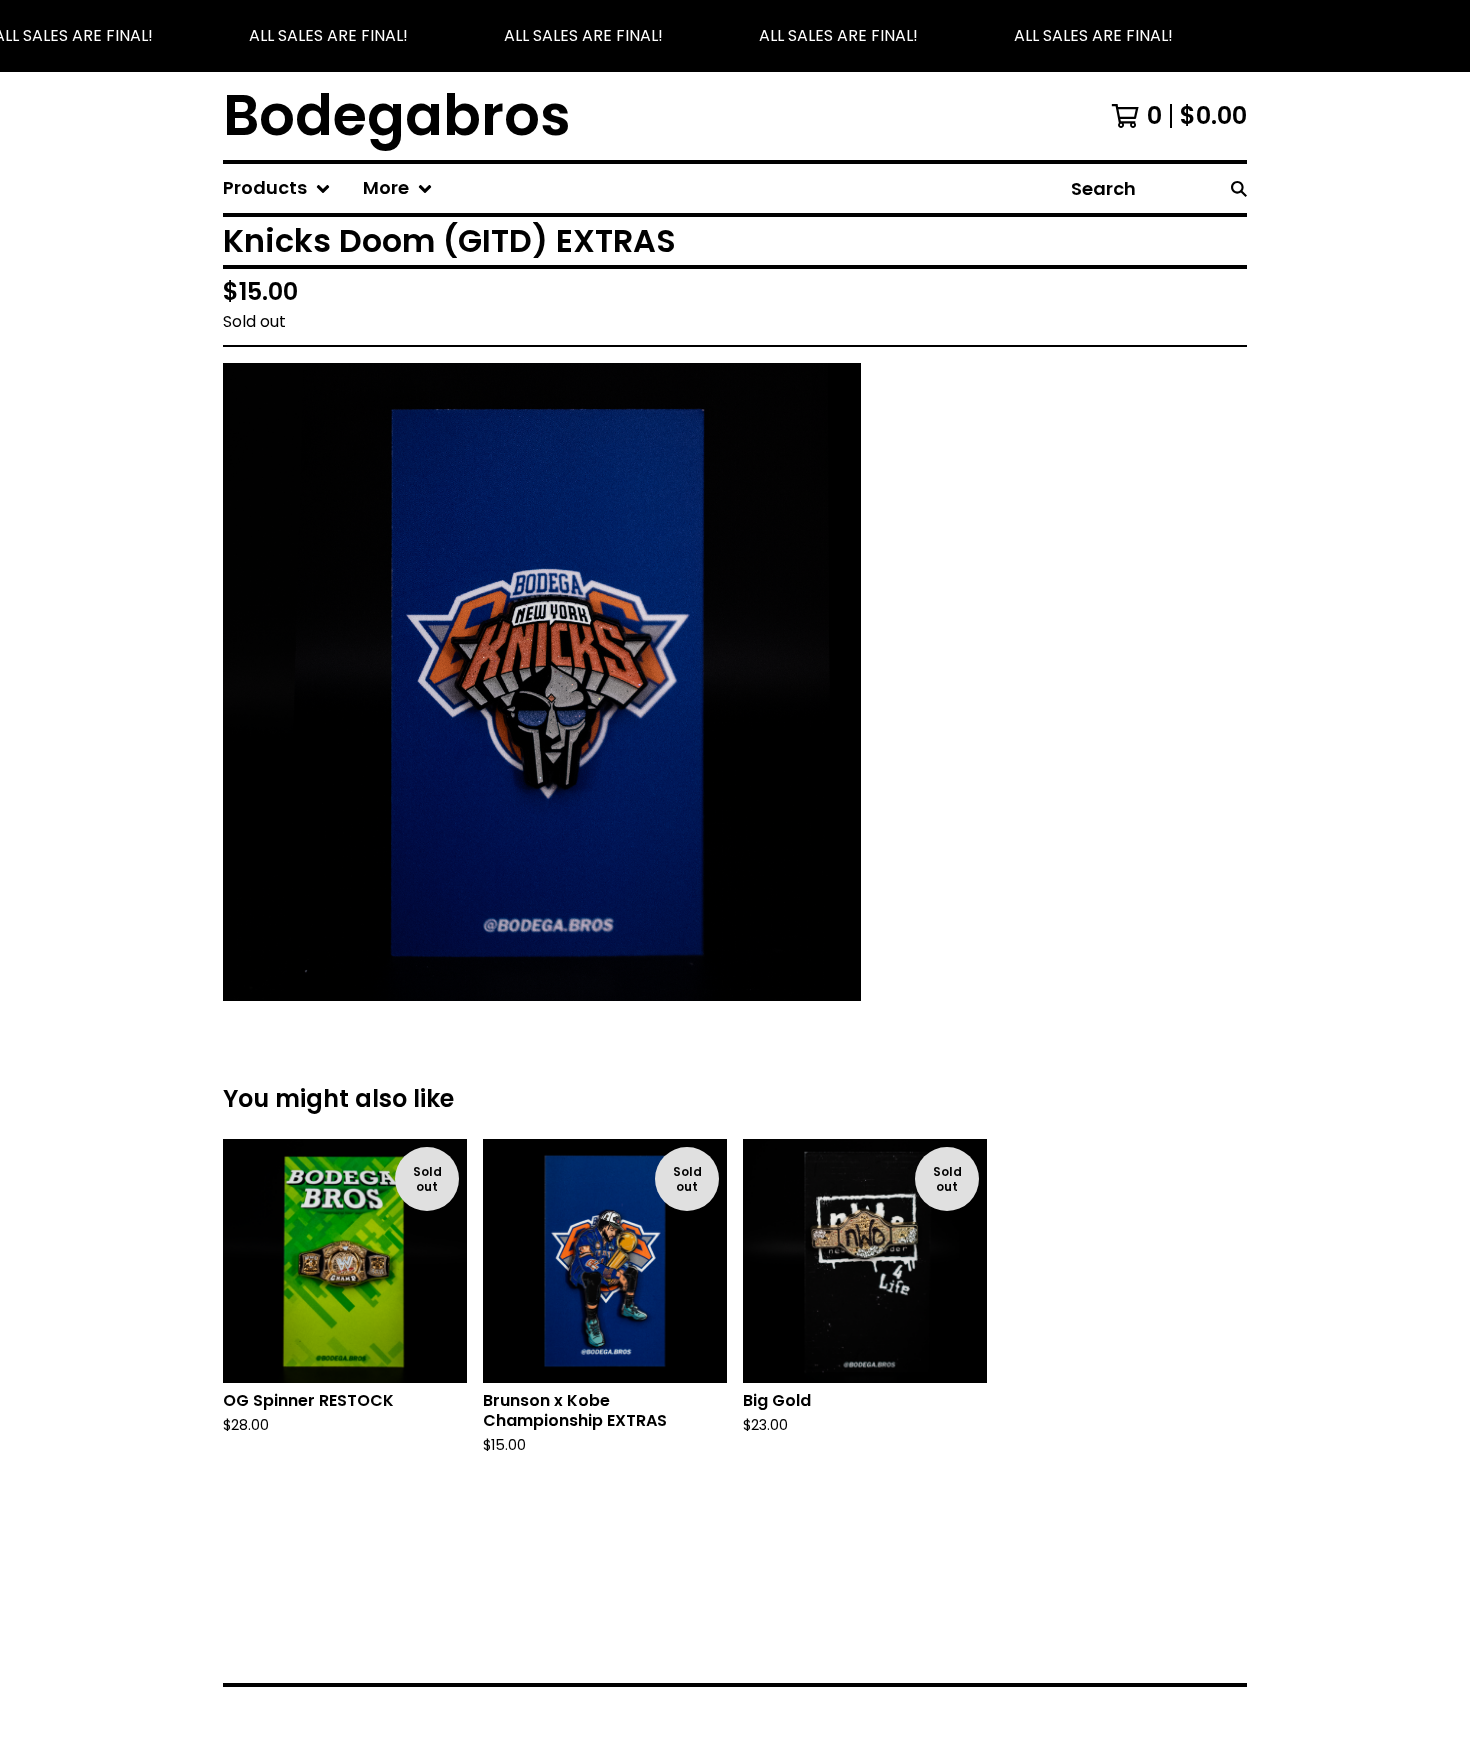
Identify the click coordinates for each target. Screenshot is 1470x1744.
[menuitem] (277, 188)
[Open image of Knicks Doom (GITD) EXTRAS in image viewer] (542, 682)
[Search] (1239, 188)
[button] (735, 36)
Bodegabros (397, 116)
